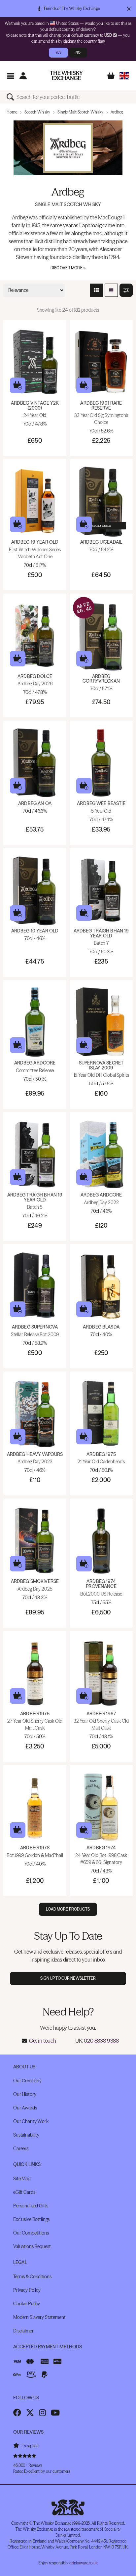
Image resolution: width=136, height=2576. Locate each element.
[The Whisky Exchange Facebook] (17, 2413)
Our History (25, 2094)
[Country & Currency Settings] (124, 76)
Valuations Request (32, 2246)
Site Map (22, 2179)
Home (12, 112)
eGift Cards (24, 2192)
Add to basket (18, 385)
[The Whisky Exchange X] (30, 2413)
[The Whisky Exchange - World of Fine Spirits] (66, 75)
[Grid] (96, 290)
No (78, 52)
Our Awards (25, 2108)
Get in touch (43, 2041)
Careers (21, 2148)
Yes (58, 52)
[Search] (12, 97)
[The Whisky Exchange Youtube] (55, 2413)
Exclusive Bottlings (31, 2219)
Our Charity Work (31, 2121)
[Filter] (126, 290)
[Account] (23, 76)
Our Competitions (31, 2233)
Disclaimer (23, 2331)
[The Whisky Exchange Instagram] (42, 2413)
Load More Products (68, 1909)
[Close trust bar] (129, 9)
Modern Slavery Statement (39, 2317)
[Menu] (10, 76)
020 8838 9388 (101, 2041)
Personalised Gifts (31, 2206)
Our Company (27, 2081)
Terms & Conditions (32, 2277)
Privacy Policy (27, 2290)
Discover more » (68, 268)
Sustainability (26, 2135)
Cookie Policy (27, 2304)
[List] (111, 290)
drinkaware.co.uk (84, 2563)
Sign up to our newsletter (68, 1978)
